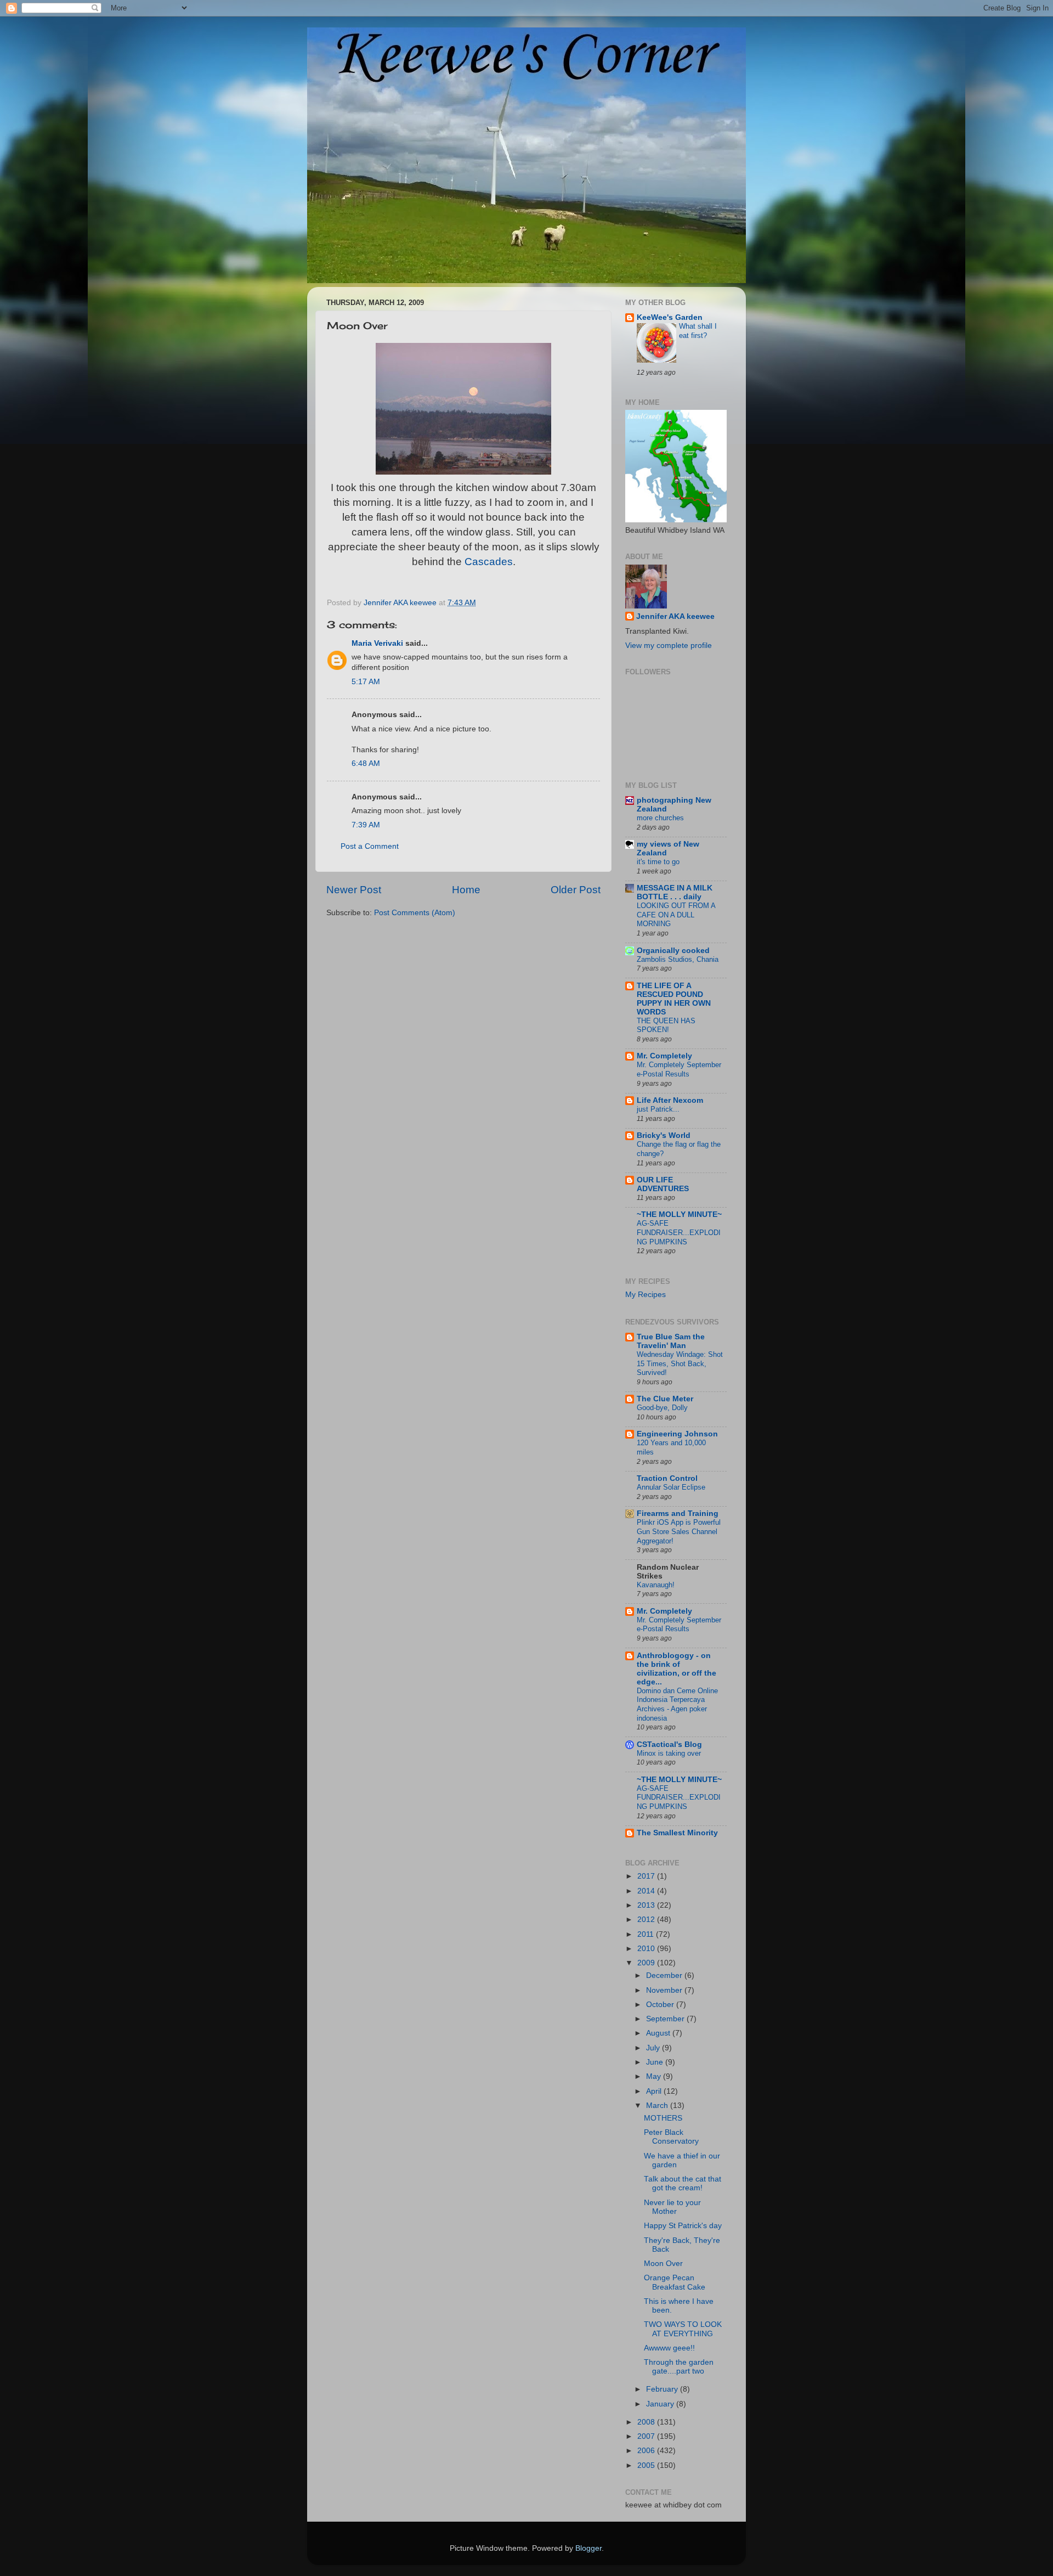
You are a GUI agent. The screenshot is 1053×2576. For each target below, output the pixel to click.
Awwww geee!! (669, 2348)
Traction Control (667, 1478)
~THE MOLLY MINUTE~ (679, 1214)
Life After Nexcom (670, 1100)
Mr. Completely (664, 1056)
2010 (647, 1949)
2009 (647, 1963)
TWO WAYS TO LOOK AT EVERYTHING (683, 2329)
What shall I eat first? (698, 331)
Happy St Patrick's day (683, 2226)
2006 (647, 2451)
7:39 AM (366, 825)
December (665, 1975)
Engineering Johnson (677, 1434)
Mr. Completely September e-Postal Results (679, 1069)
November (665, 1990)
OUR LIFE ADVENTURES (663, 1184)
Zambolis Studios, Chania (678, 959)
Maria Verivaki (377, 643)
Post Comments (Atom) (415, 913)
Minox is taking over (669, 1753)
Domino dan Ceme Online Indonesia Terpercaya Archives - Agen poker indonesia (677, 1704)
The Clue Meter (665, 1399)
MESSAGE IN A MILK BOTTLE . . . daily (675, 892)
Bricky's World (664, 1135)
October (661, 2005)
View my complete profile (669, 646)
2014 (647, 1891)
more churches (660, 818)
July (654, 2048)
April (655, 2091)
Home (466, 890)
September (666, 2019)
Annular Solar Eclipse (671, 1487)
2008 (647, 2422)
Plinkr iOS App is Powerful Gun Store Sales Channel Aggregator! (679, 1531)
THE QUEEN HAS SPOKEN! (666, 1025)
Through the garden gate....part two (679, 2367)
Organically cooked (673, 951)
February (663, 2389)
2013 (647, 1905)
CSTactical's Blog (669, 1744)
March (658, 2106)
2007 (647, 2436)
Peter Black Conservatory (671, 2137)
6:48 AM (366, 763)
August (659, 2033)
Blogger (588, 2548)
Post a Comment (370, 846)
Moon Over (663, 2264)
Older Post (576, 890)
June (656, 2062)
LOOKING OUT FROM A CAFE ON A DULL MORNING (676, 915)
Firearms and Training (678, 1514)
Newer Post (354, 890)
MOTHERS (663, 2118)
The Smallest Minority (677, 1833)
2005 (647, 2465)
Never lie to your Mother (672, 2207)
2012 (647, 1920)
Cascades (489, 562)
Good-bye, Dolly (662, 1408)
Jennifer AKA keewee (675, 616)
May (655, 2076)
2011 (647, 1934)
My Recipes (646, 1295)
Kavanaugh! (656, 1585)
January (661, 2404)
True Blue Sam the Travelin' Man (671, 1341)
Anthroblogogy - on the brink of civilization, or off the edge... (676, 1669)
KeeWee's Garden (670, 317)
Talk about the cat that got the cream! (683, 2183)
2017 (647, 1876)
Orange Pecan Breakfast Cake (675, 2282)
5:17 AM (366, 682)
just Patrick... (658, 1109)
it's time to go (658, 862)
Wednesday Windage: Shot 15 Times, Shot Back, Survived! (680, 1363)
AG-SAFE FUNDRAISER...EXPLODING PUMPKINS (679, 1232)
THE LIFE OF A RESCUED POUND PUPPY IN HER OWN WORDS (674, 999)
